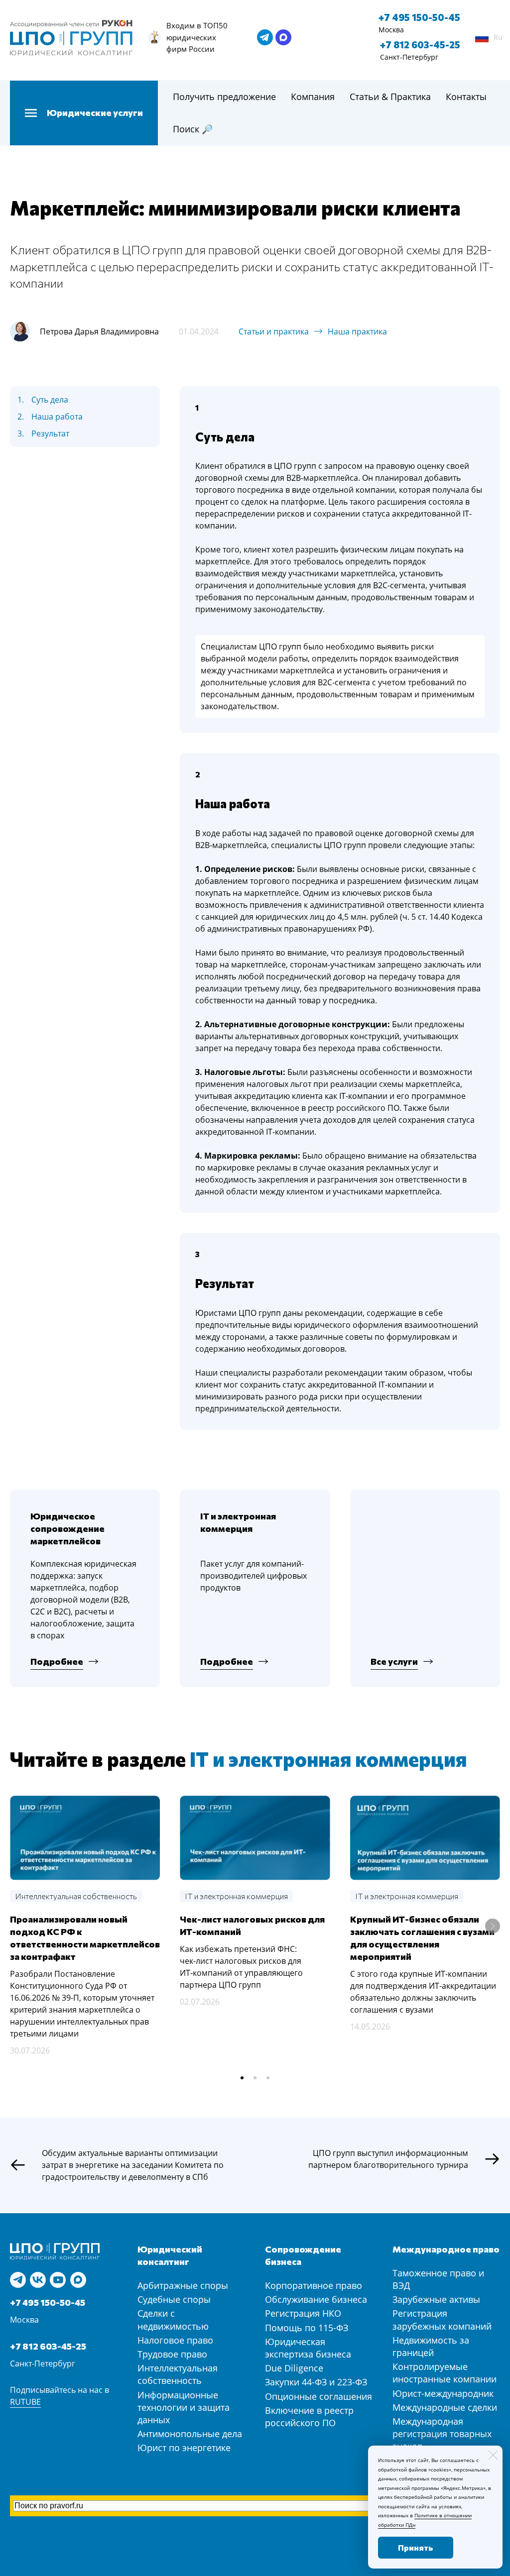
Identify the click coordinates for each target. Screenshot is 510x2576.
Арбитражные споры (183, 2285)
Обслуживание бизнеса (316, 2299)
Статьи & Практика (390, 97)
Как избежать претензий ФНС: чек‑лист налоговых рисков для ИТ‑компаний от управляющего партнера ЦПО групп (241, 1967)
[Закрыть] (493, 2455)
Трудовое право (172, 2354)
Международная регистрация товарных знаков (442, 2434)
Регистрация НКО (303, 2313)
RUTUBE (25, 2402)
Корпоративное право (314, 2285)
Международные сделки (445, 2407)
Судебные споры (174, 2299)
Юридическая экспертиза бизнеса (308, 2348)
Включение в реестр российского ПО (309, 2416)
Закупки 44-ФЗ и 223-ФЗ (316, 2382)
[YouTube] (58, 2280)
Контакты (466, 97)
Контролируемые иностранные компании (445, 2373)
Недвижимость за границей (431, 2346)
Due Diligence (294, 2368)
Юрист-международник (443, 2393)
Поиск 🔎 (193, 129)
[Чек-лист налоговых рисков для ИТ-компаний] (255, 1838)
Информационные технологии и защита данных (184, 2407)
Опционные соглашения (319, 2396)
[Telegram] (18, 2280)
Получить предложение (224, 97)
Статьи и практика (274, 331)
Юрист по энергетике (184, 2448)
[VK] (38, 2280)
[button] (242, 2078)
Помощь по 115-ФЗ (307, 2328)
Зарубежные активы (436, 2299)
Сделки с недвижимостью (173, 2319)
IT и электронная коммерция (328, 1759)
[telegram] (265, 37)
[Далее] (493, 1926)
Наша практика (357, 331)
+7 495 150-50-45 (419, 17)
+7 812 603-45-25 (420, 45)
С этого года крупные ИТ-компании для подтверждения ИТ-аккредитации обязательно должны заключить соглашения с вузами (423, 1992)
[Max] (78, 2280)
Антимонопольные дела (190, 2434)
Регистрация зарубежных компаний (442, 2319)
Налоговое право (175, 2340)
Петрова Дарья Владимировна (99, 331)
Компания (313, 97)
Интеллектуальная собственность (178, 2374)
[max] (283, 37)
